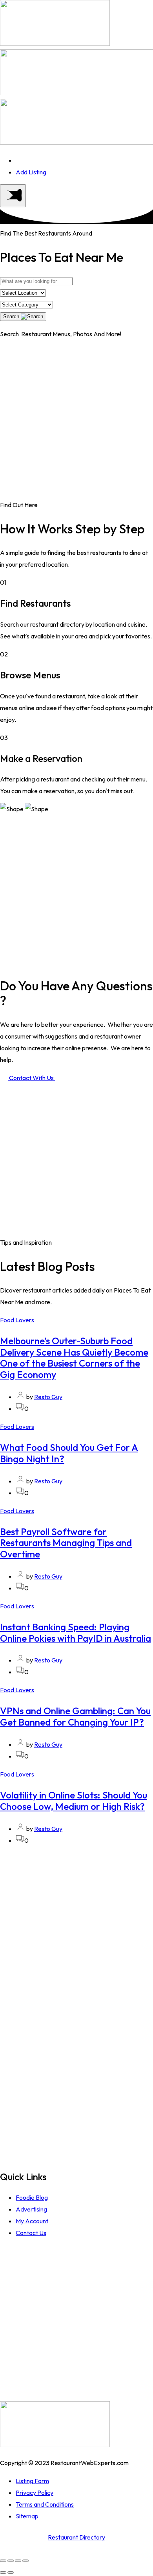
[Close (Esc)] (3, 2561)
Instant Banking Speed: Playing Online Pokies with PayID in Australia (76, 1632)
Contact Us (31, 2233)
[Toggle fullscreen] (18, 2561)
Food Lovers (17, 1320)
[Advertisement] (76, 422)
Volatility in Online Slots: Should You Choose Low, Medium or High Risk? (74, 1801)
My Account (32, 2221)
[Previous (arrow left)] (3, 2572)
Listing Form (32, 2481)
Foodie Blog (32, 2197)
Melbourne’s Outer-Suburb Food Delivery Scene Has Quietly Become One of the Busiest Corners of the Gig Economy (74, 1358)
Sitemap (27, 2516)
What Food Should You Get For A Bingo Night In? (69, 1453)
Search (12, 316)
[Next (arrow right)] (11, 2572)
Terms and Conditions (45, 2504)
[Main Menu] (13, 196)
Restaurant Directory (76, 2537)
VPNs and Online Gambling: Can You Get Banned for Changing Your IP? (75, 1716)
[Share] (11, 2561)
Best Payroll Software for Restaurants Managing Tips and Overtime (66, 1543)
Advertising (31, 2209)
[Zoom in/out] (25, 2561)
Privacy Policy (35, 2493)
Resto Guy (48, 1397)
